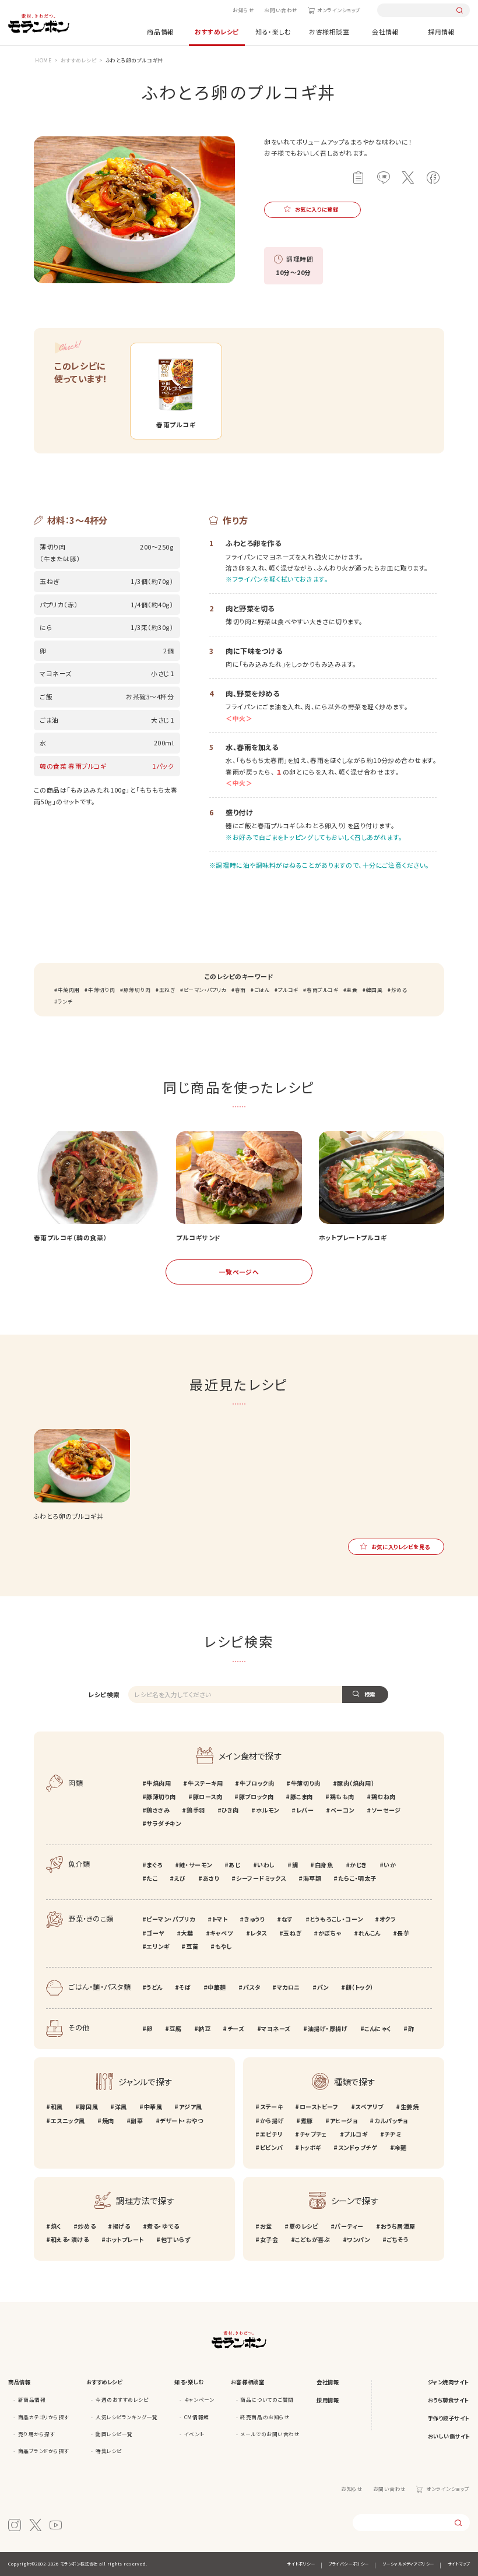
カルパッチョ (391, 2121)
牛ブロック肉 (257, 1783)
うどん (154, 1987)
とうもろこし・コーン (336, 1919)
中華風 (153, 2107)
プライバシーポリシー (348, 2564)
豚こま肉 (302, 1796)
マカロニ (289, 1987)
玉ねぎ (167, 990)
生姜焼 (410, 2107)
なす (287, 1919)
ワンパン (358, 2239)
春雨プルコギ (322, 990)
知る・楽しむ (273, 31)
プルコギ (288, 990)
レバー (305, 1810)
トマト (220, 1919)
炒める (399, 990)
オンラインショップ (339, 10)
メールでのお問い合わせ (270, 2434)
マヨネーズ (276, 2028)
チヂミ (393, 2134)
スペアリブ (369, 2107)
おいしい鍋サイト (449, 2436)
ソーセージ (386, 1810)
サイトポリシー (301, 2564)
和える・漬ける (70, 2239)
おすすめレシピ (217, 31)
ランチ (65, 1001)
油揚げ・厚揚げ (328, 2028)
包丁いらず (175, 2239)
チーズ (236, 2028)
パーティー (349, 2226)
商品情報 (160, 31)
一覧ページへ (239, 1272)
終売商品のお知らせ (265, 2417)
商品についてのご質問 (267, 2399)
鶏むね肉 (384, 1796)
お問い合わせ (281, 10)
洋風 (121, 2107)
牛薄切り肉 (101, 990)
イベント (194, 2434)
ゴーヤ (155, 1933)
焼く (56, 2226)
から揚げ (272, 2121)
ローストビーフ (319, 2107)
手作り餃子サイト (449, 2418)
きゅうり (254, 1919)
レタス (259, 1933)
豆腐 (175, 2028)
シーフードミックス (261, 1878)
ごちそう (397, 2239)
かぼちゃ (330, 1933)
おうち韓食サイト (448, 2400)
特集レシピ (109, 2451)
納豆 (204, 2028)
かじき (358, 1865)
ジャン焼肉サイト (448, 2382)
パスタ (252, 1987)
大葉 (187, 1933)
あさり (211, 1878)
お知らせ (243, 10)
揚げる (121, 2226)
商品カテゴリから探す (44, 2417)
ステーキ (271, 2107)
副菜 (137, 2121)
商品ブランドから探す (44, 2451)
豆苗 (192, 1946)
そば (185, 1987)
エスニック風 (68, 2121)
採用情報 (441, 31)
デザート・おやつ (181, 2121)
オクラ (388, 1919)
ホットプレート (125, 2239)
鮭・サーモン (195, 1865)
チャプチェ (313, 2134)
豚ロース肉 (208, 1796)
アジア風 (191, 2107)
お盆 (266, 2226)
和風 (57, 2107)
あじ (234, 1865)
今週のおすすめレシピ (122, 2399)
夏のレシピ (303, 2226)
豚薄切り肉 (137, 990)
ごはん (262, 990)
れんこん (370, 1933)
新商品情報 (32, 2399)
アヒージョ (344, 2121)
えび (180, 1878)
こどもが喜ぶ (312, 2239)
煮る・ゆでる (163, 2226)
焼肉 (108, 2121)
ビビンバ (271, 2147)
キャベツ (222, 1933)
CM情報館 (197, 2417)
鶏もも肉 (342, 1796)
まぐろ (154, 1865)
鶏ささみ (158, 1810)
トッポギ (310, 2147)
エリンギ (158, 1946)
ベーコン (342, 1810)
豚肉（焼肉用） (356, 1783)
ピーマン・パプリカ (205, 990)
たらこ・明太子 (357, 1878)
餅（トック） (360, 1987)
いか (390, 1865)
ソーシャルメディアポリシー (408, 2564)
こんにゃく (378, 2028)
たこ (152, 1878)
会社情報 (385, 31)
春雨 (240, 990)
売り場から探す (37, 2434)
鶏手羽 (196, 1810)
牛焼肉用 (69, 990)
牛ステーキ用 (205, 1783)
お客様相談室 (329, 31)
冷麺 (400, 2147)
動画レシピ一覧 (114, 2434)
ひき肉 (230, 1810)
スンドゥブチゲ (358, 2147)
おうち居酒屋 (398, 2226)
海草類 (312, 1878)
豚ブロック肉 (256, 1796)
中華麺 (217, 1987)
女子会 (269, 2239)
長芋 (403, 1933)
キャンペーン (199, 2399)
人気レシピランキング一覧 (126, 2417)
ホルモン (268, 1810)
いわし (266, 1865)
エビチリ (271, 2134)
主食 (352, 990)
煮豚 (307, 2121)
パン (323, 1987)
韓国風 (374, 990)
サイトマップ (459, 2564)
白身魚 (324, 1865)
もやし (224, 1946)
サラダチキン (164, 1823)
